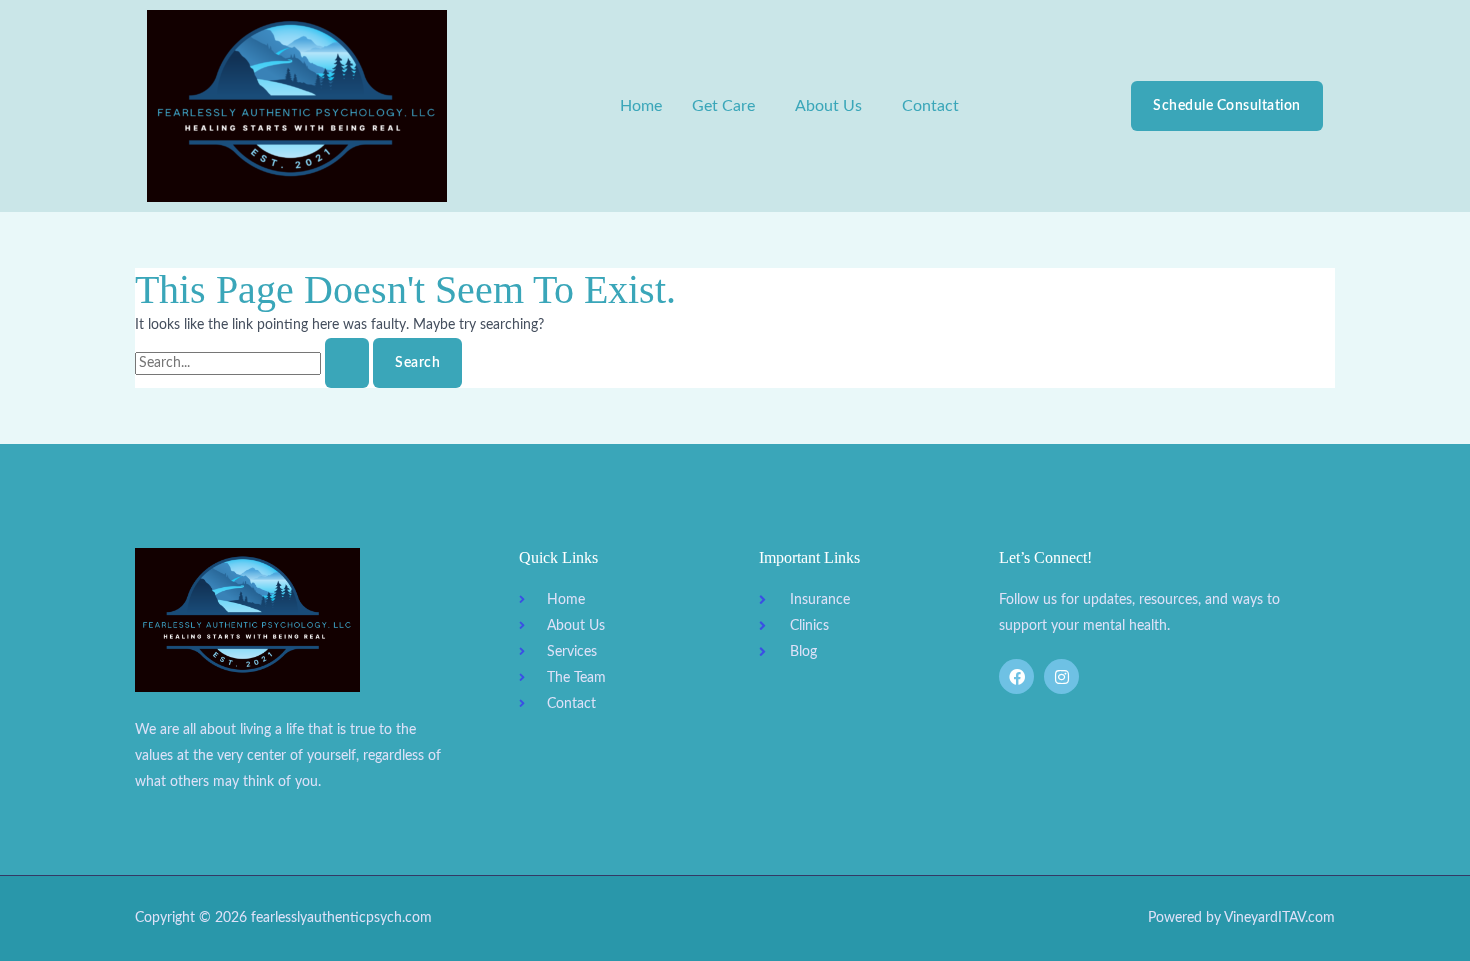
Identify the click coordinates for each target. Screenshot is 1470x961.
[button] (728, 106)
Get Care (723, 106)
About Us (828, 106)
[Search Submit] (347, 363)
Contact (930, 106)
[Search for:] (254, 363)
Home (641, 106)
